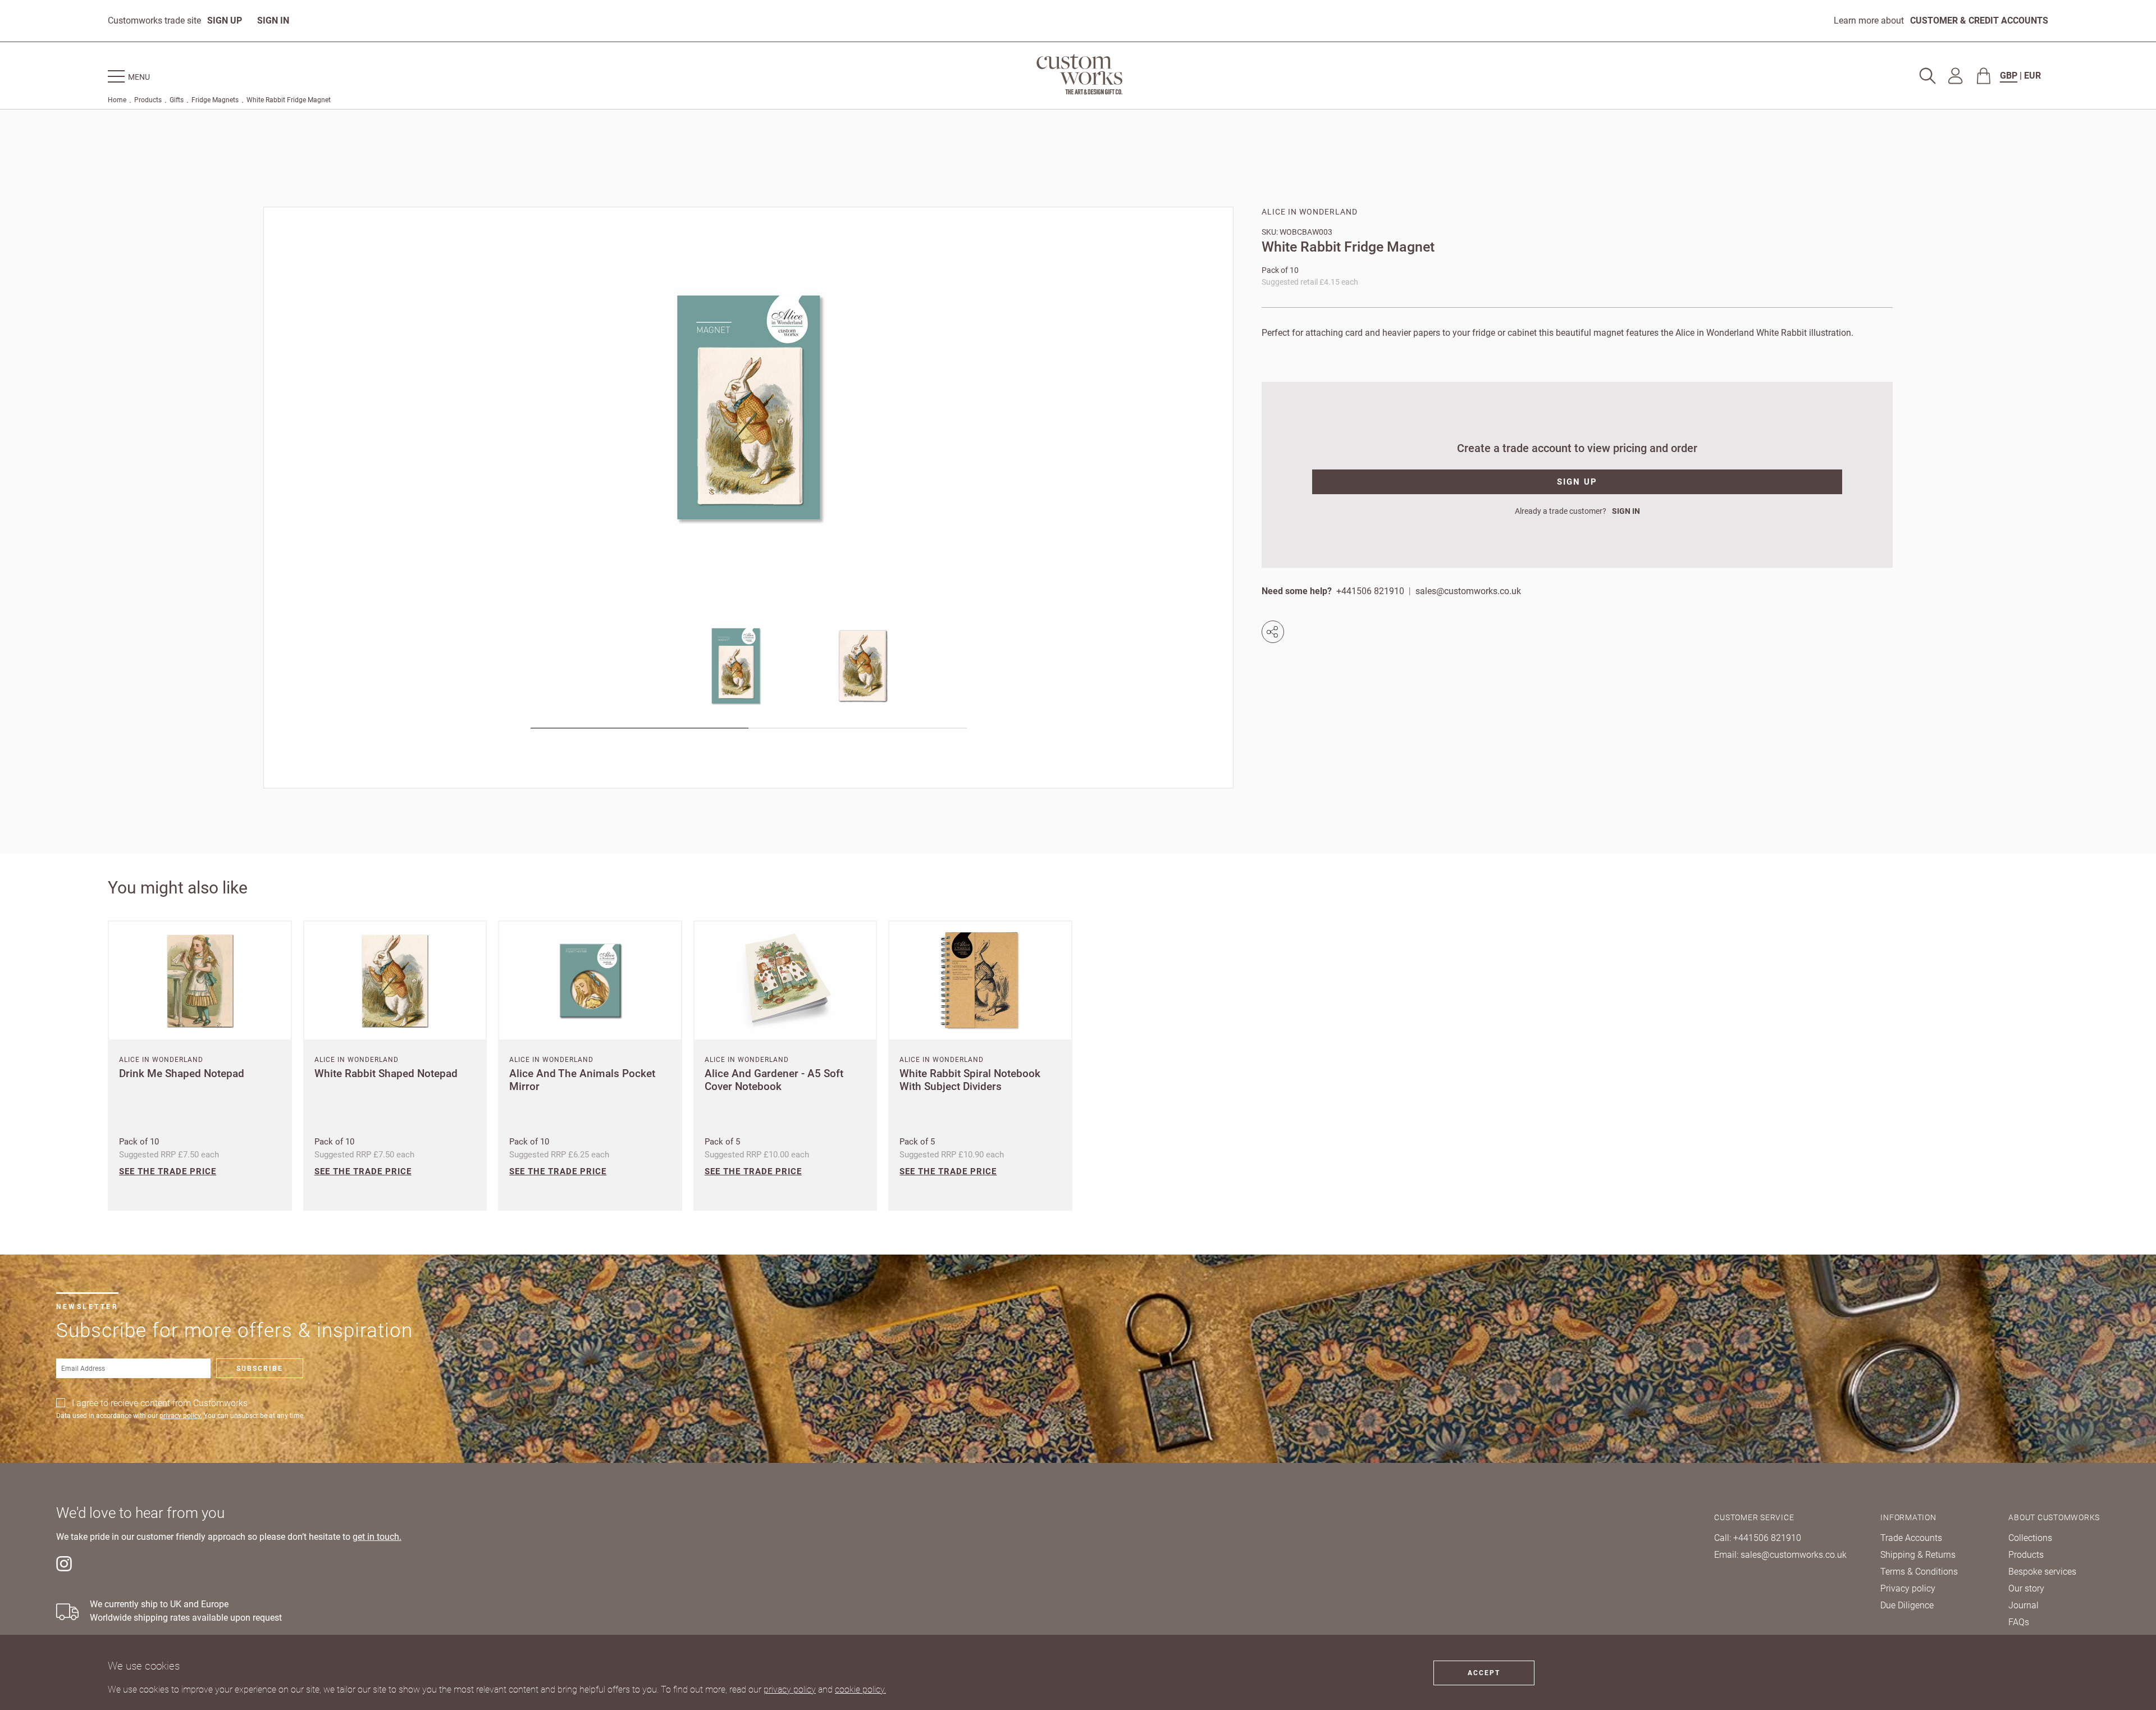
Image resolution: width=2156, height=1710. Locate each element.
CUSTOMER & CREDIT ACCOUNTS (1979, 20)
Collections (2030, 1538)
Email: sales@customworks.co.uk (1780, 1555)
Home (117, 100)
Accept (1484, 1673)
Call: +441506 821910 (1758, 1538)
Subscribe (260, 1369)
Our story (2026, 1588)
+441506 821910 (1370, 591)
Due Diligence (1907, 1605)
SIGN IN (273, 20)
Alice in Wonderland (1310, 212)
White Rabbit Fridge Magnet (289, 100)
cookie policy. (860, 1690)
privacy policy (790, 1690)
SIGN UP (225, 20)
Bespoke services (2042, 1572)
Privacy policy (1908, 1588)
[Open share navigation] (1275, 632)
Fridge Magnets (215, 100)
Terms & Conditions (1919, 1572)
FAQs (2019, 1622)
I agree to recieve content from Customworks (160, 1403)
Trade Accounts (1911, 1538)
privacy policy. (181, 1416)
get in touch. (377, 1537)
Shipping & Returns (1918, 1555)
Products (148, 100)
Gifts (177, 100)
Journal (2023, 1605)
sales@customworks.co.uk (1468, 591)
